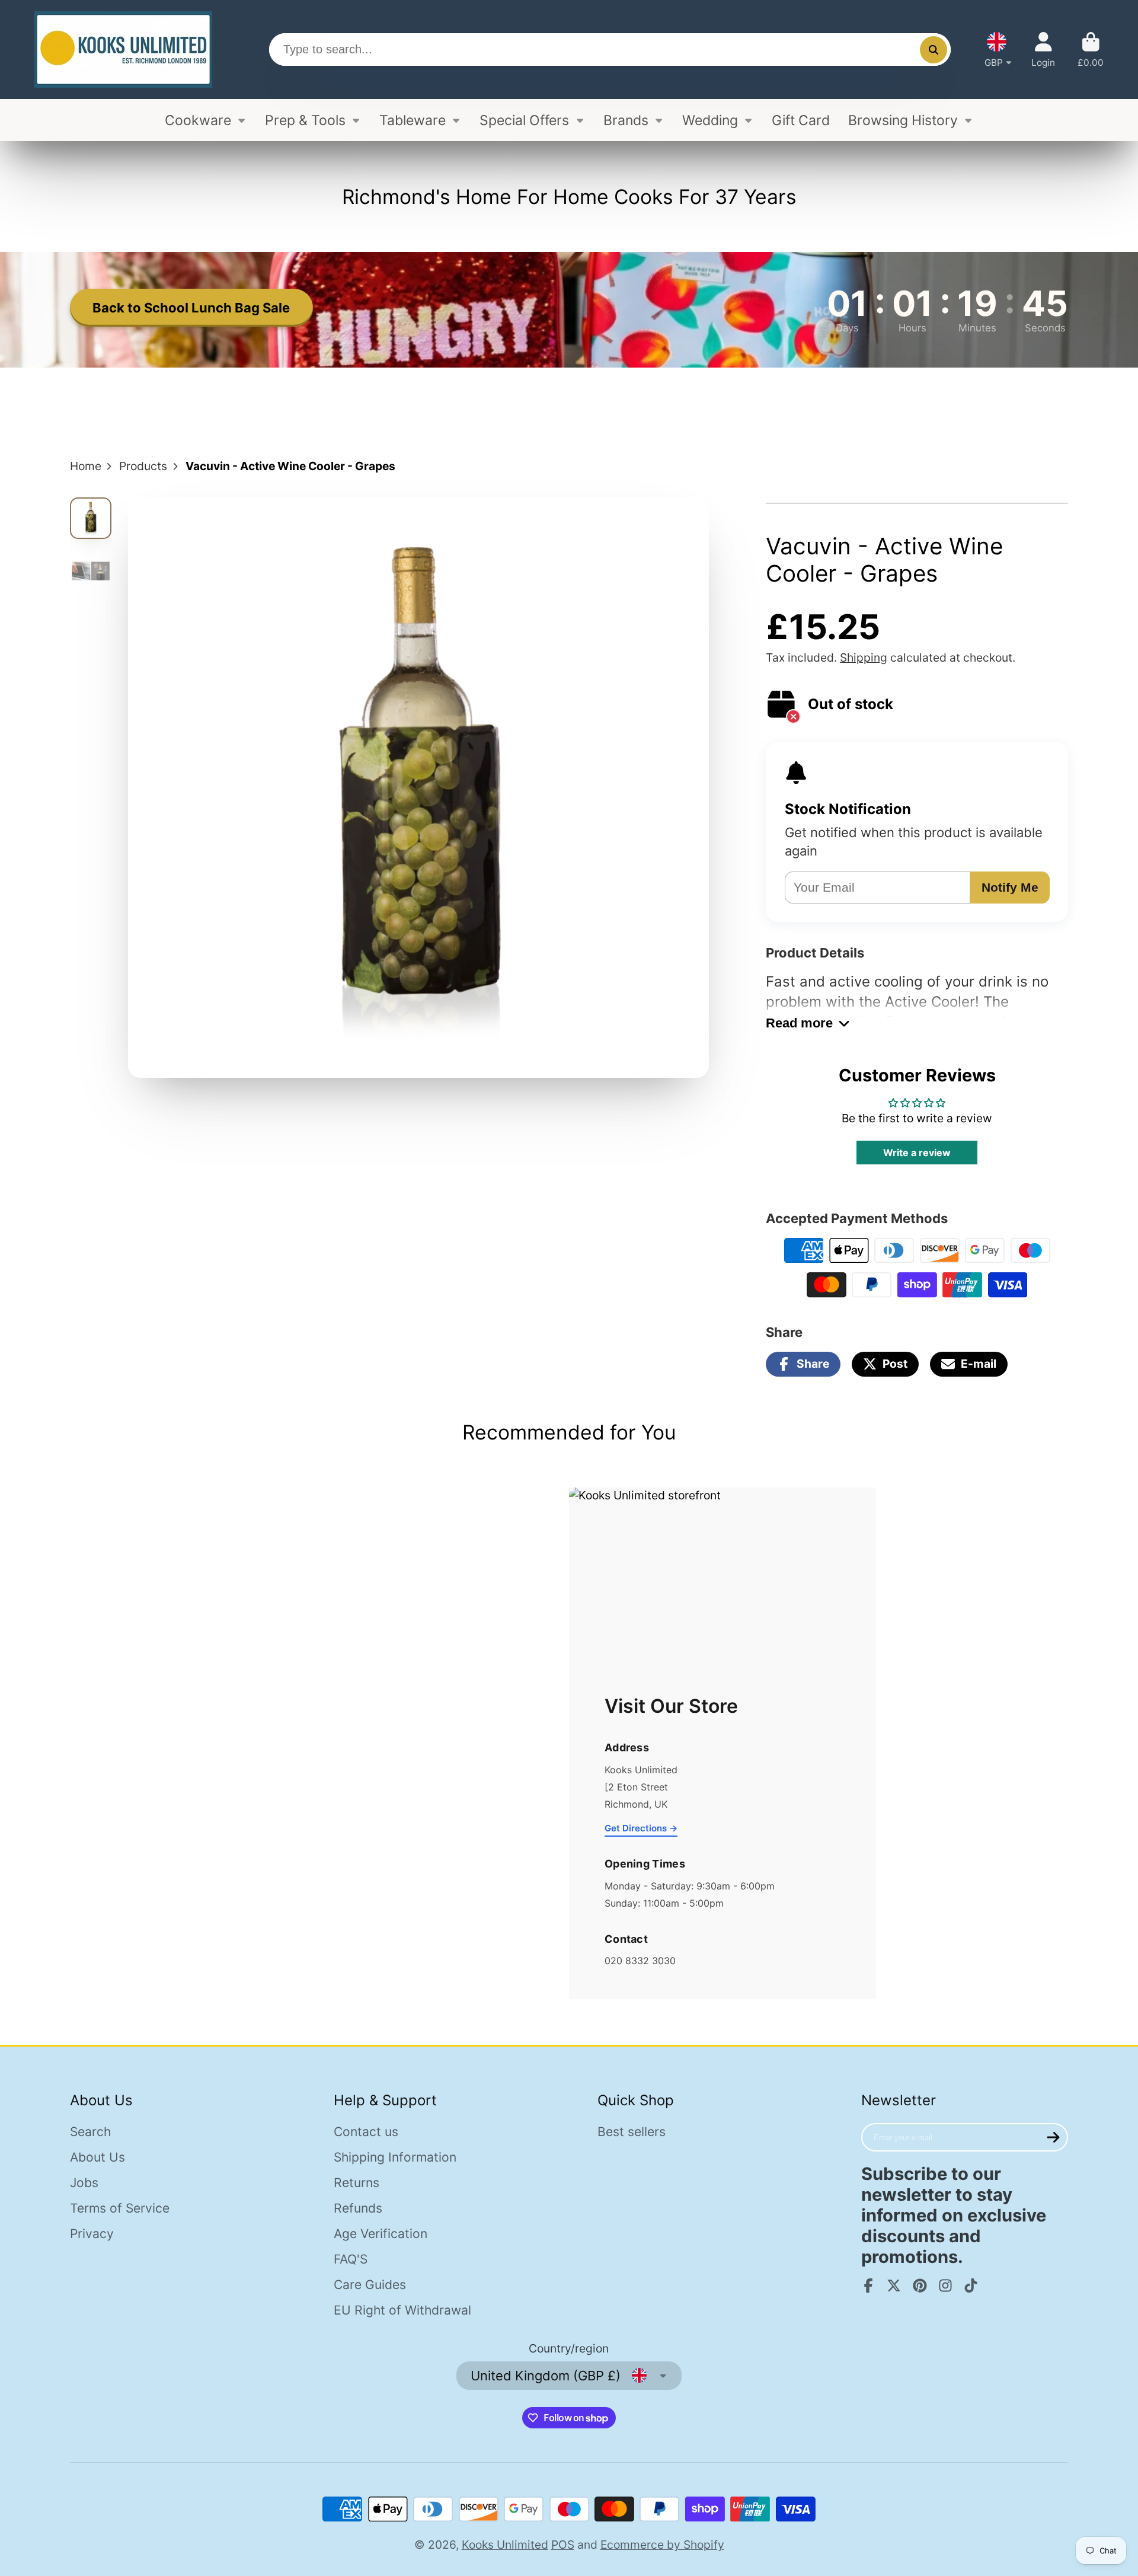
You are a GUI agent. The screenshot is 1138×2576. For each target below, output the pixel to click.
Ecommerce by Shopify (662, 2545)
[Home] (123, 50)
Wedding (710, 120)
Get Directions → (641, 1828)
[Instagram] (945, 2285)
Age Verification (381, 2234)
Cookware (198, 120)
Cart (1091, 50)
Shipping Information (395, 2157)
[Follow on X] (894, 2285)
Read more (799, 1023)
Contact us (366, 2132)
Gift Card (801, 120)
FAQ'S (351, 2259)
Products (143, 466)
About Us (98, 2157)
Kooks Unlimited (505, 2545)
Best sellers (632, 2132)
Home (86, 466)
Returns (357, 2183)
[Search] (934, 50)
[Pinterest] (920, 2285)
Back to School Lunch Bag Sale (191, 308)
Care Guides (370, 2285)
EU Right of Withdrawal (402, 2310)
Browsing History (903, 120)
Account (1043, 50)
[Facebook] (868, 2285)
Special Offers (524, 120)
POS (563, 2545)
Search (90, 2132)
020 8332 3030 (640, 1961)
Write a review (917, 1153)
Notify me (1010, 887)
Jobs (84, 2183)
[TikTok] (971, 2285)
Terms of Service (120, 2208)
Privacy (92, 2234)
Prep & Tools (305, 120)
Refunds (358, 2208)
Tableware (413, 120)
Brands (626, 120)
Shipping (864, 657)
